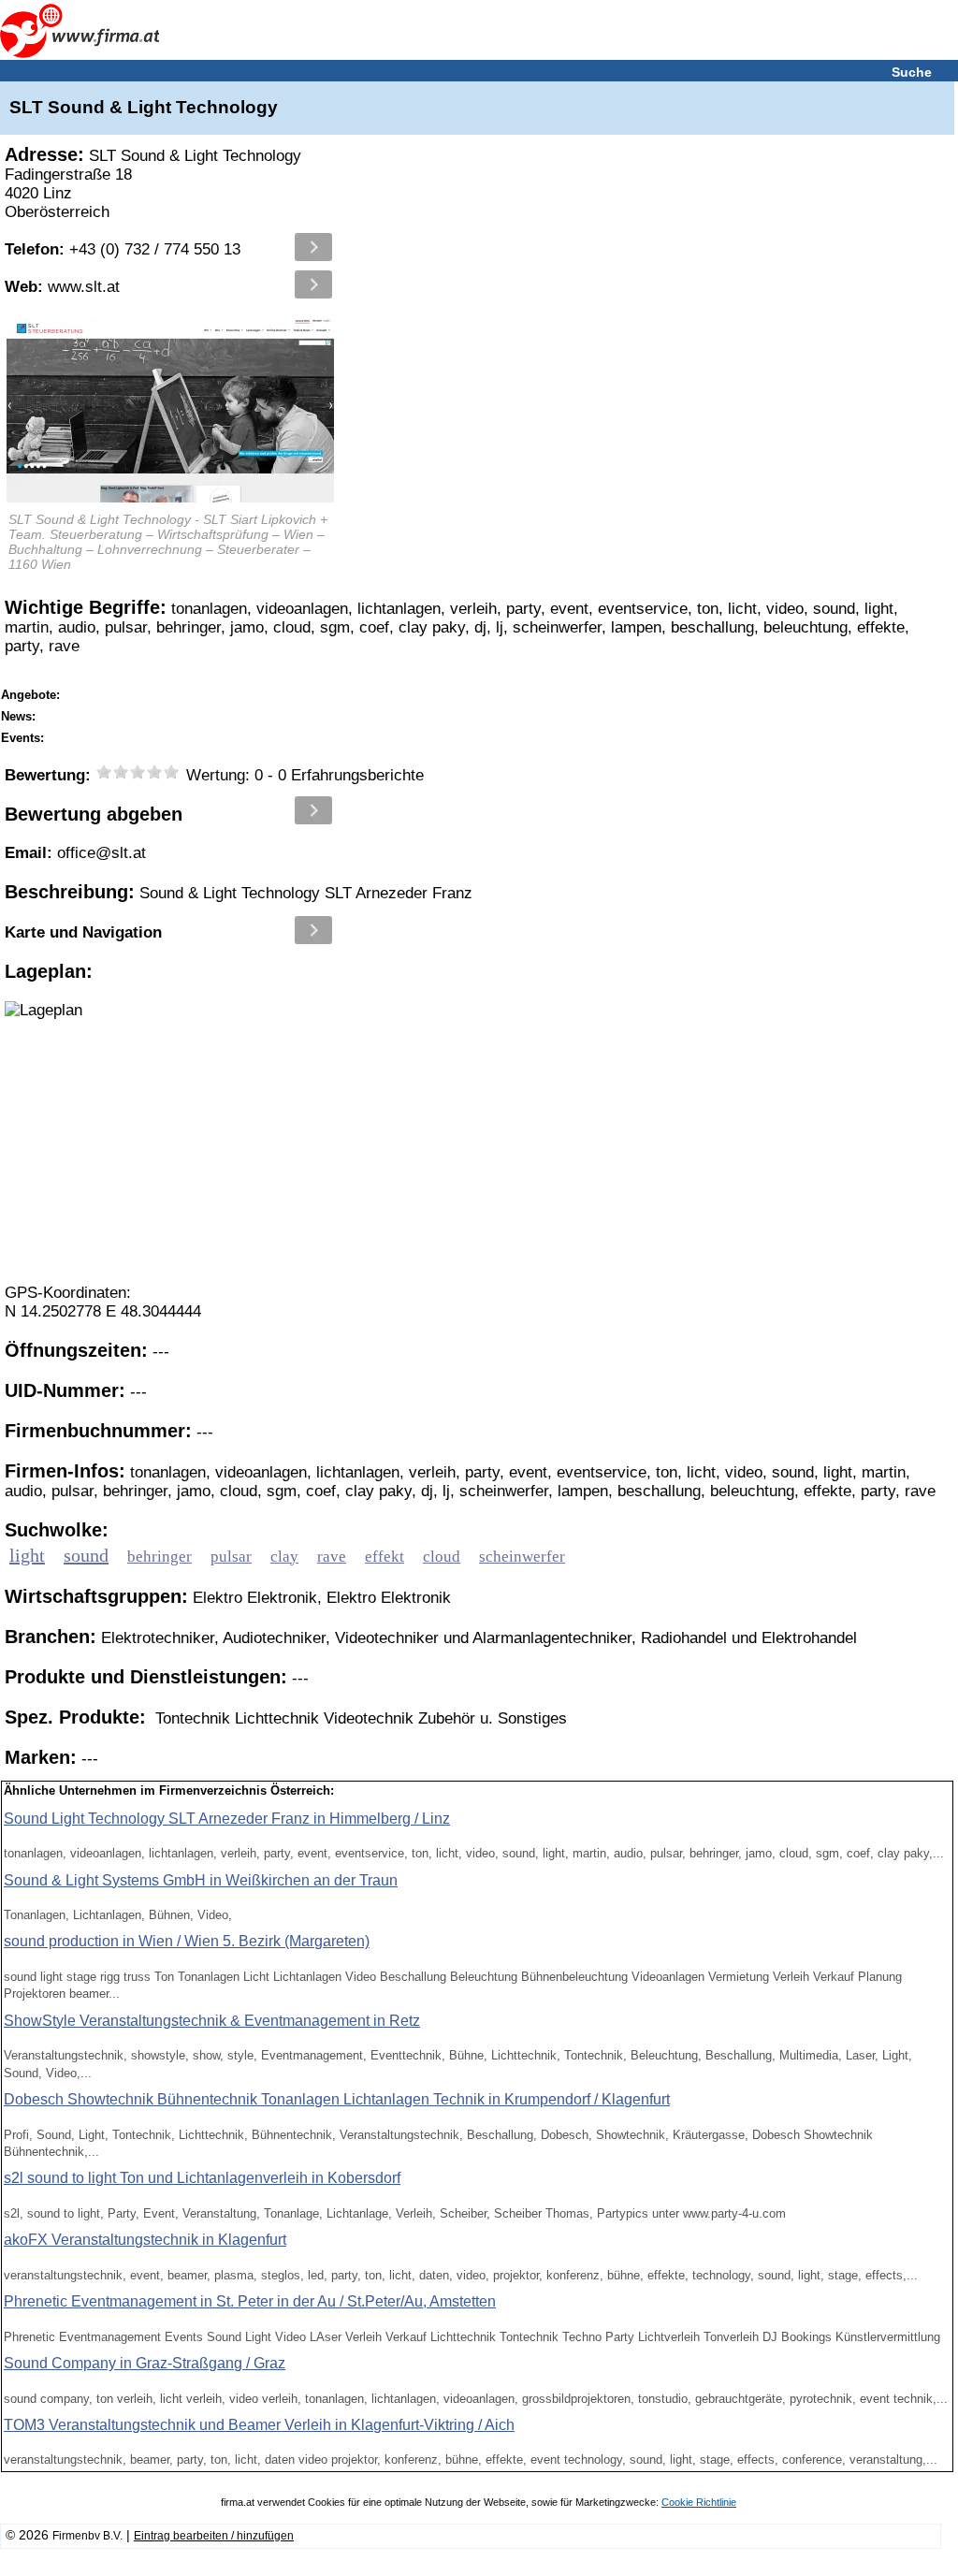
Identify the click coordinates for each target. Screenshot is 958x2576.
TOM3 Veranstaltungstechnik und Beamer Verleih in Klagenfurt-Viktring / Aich (259, 2425)
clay (284, 1557)
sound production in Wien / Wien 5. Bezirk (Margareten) (187, 1941)
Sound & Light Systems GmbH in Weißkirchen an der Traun (201, 1880)
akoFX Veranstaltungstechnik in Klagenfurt (145, 2240)
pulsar (231, 1557)
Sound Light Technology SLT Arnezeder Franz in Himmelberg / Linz (227, 1819)
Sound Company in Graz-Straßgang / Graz (145, 2363)
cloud (442, 1557)
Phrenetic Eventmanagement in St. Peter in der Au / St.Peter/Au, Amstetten (250, 2301)
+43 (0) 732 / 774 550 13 (123, 249)
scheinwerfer (522, 1557)
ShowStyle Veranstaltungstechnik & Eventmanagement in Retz (212, 2021)
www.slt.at (62, 287)
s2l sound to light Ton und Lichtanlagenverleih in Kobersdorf (202, 2178)
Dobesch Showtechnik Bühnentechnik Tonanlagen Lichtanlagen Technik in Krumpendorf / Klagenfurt (337, 2099)
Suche (912, 72)
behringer (160, 1557)
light (27, 1555)
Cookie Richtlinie (699, 2502)
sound (86, 1555)
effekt (385, 1557)
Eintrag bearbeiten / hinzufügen (214, 2536)
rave (332, 1557)
